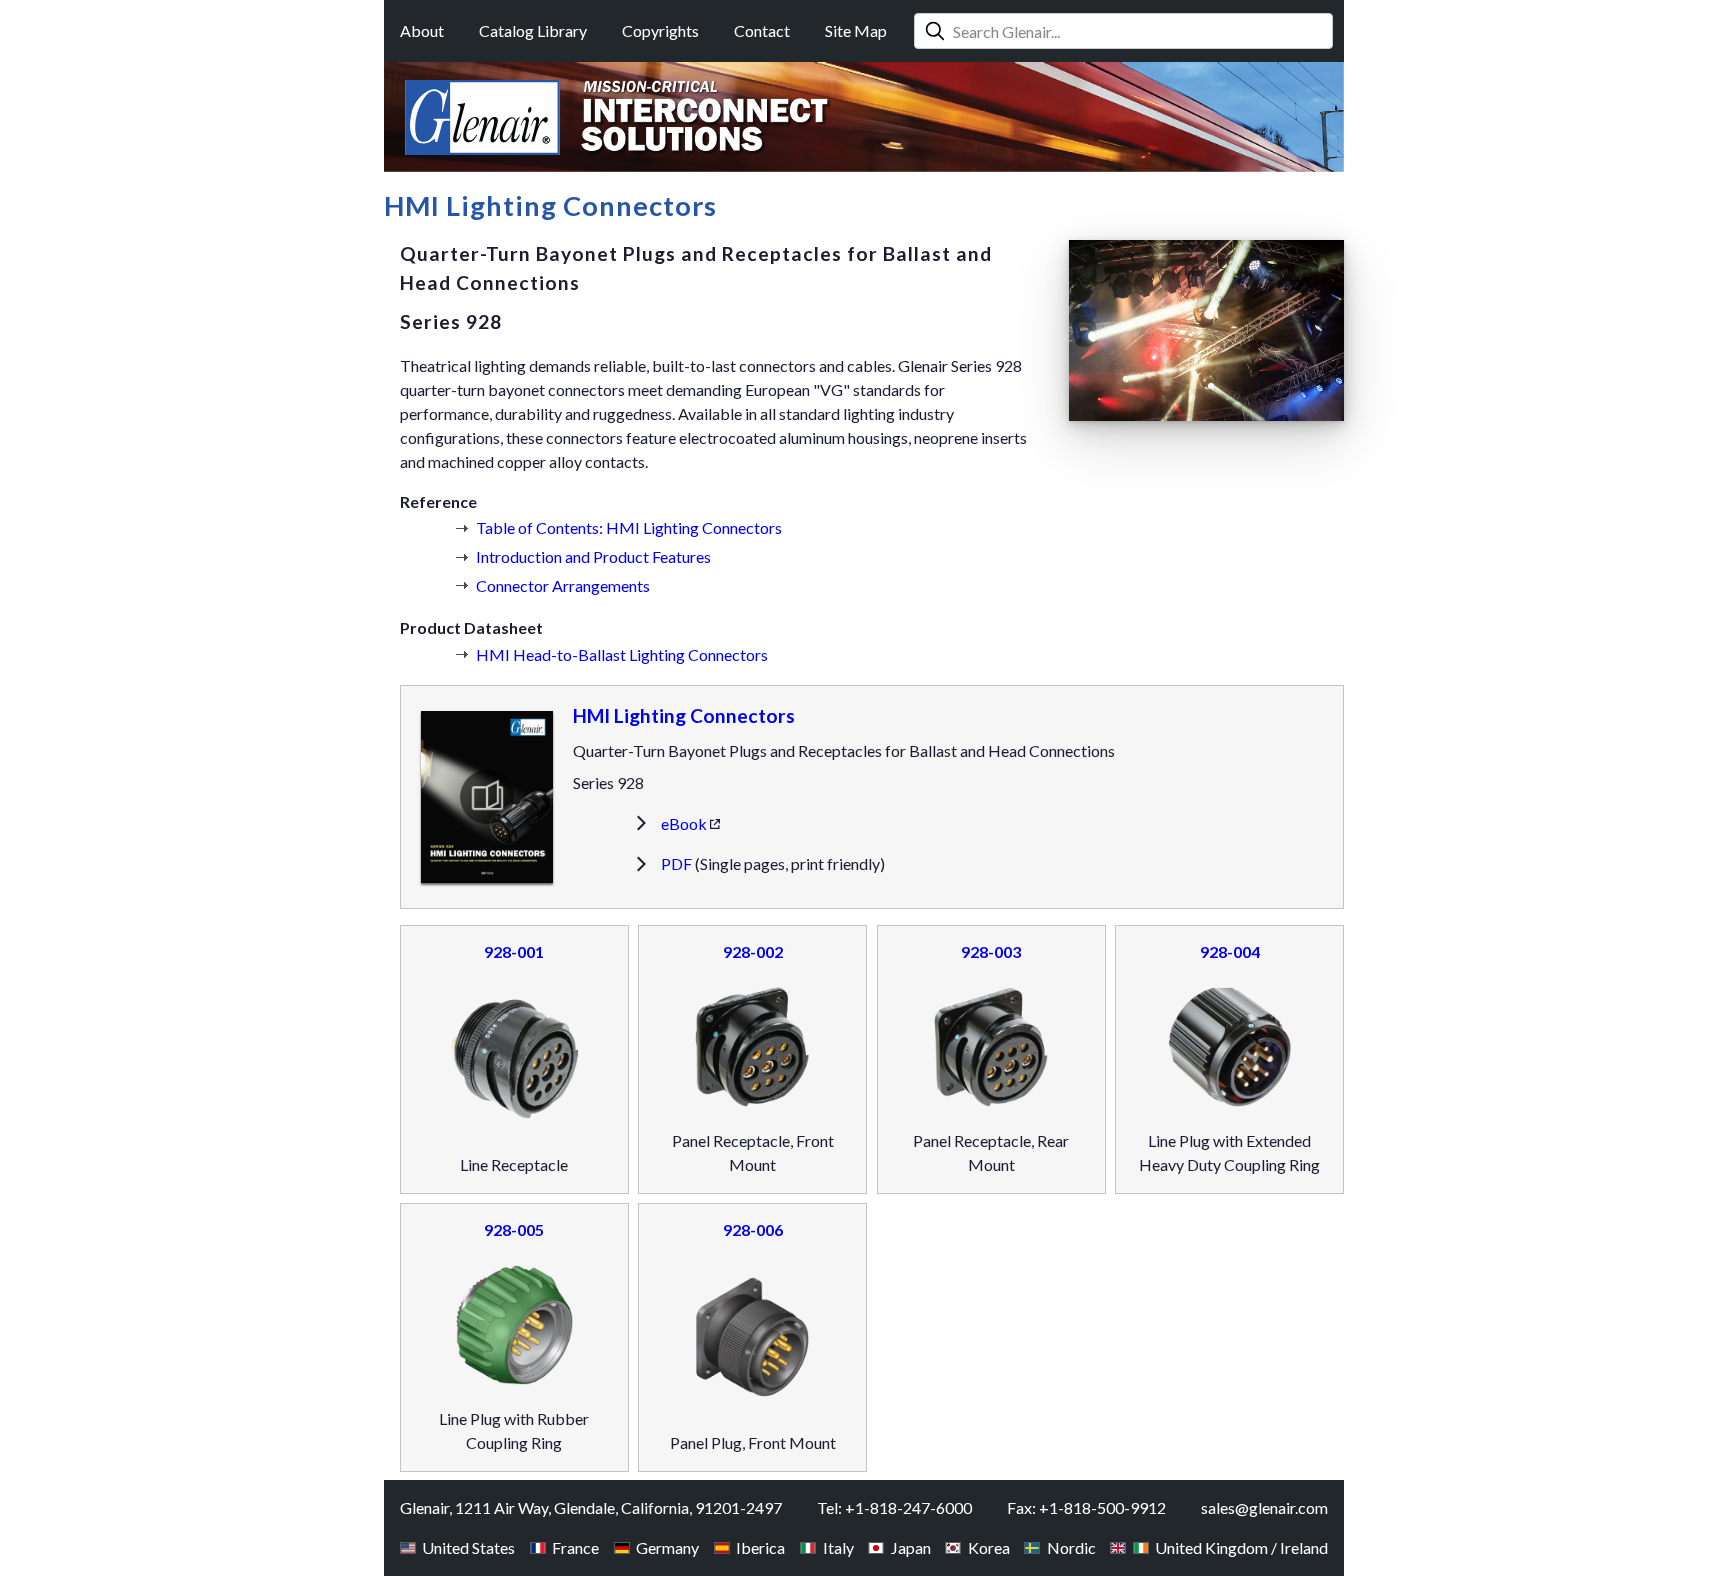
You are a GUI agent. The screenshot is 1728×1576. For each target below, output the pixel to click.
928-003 (991, 951)
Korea (988, 1547)
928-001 (514, 951)
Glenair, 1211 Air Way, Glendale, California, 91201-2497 (591, 1507)
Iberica (760, 1547)
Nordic (1071, 1547)
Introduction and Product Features (593, 556)
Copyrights (660, 30)
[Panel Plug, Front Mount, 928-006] (753, 1340)
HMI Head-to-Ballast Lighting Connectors (622, 654)
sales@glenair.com (1264, 1507)
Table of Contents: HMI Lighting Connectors (629, 527)
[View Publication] (487, 796)
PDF (676, 863)
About (422, 30)
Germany (667, 1547)
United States (468, 1547)
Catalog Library (533, 30)
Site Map (856, 30)
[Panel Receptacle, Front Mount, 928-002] (753, 1050)
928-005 (514, 1229)
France (575, 1547)
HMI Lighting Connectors (684, 715)
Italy (838, 1547)
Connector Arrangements (563, 585)
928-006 (753, 1229)
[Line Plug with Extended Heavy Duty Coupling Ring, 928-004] (1230, 1050)
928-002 (753, 951)
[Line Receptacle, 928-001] (514, 1062)
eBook (684, 823)
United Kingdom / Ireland (1241, 1547)
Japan (910, 1547)
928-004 (1230, 951)
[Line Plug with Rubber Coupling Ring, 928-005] (514, 1328)
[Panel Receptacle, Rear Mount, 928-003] (991, 1050)
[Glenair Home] (482, 117)
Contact (762, 30)
